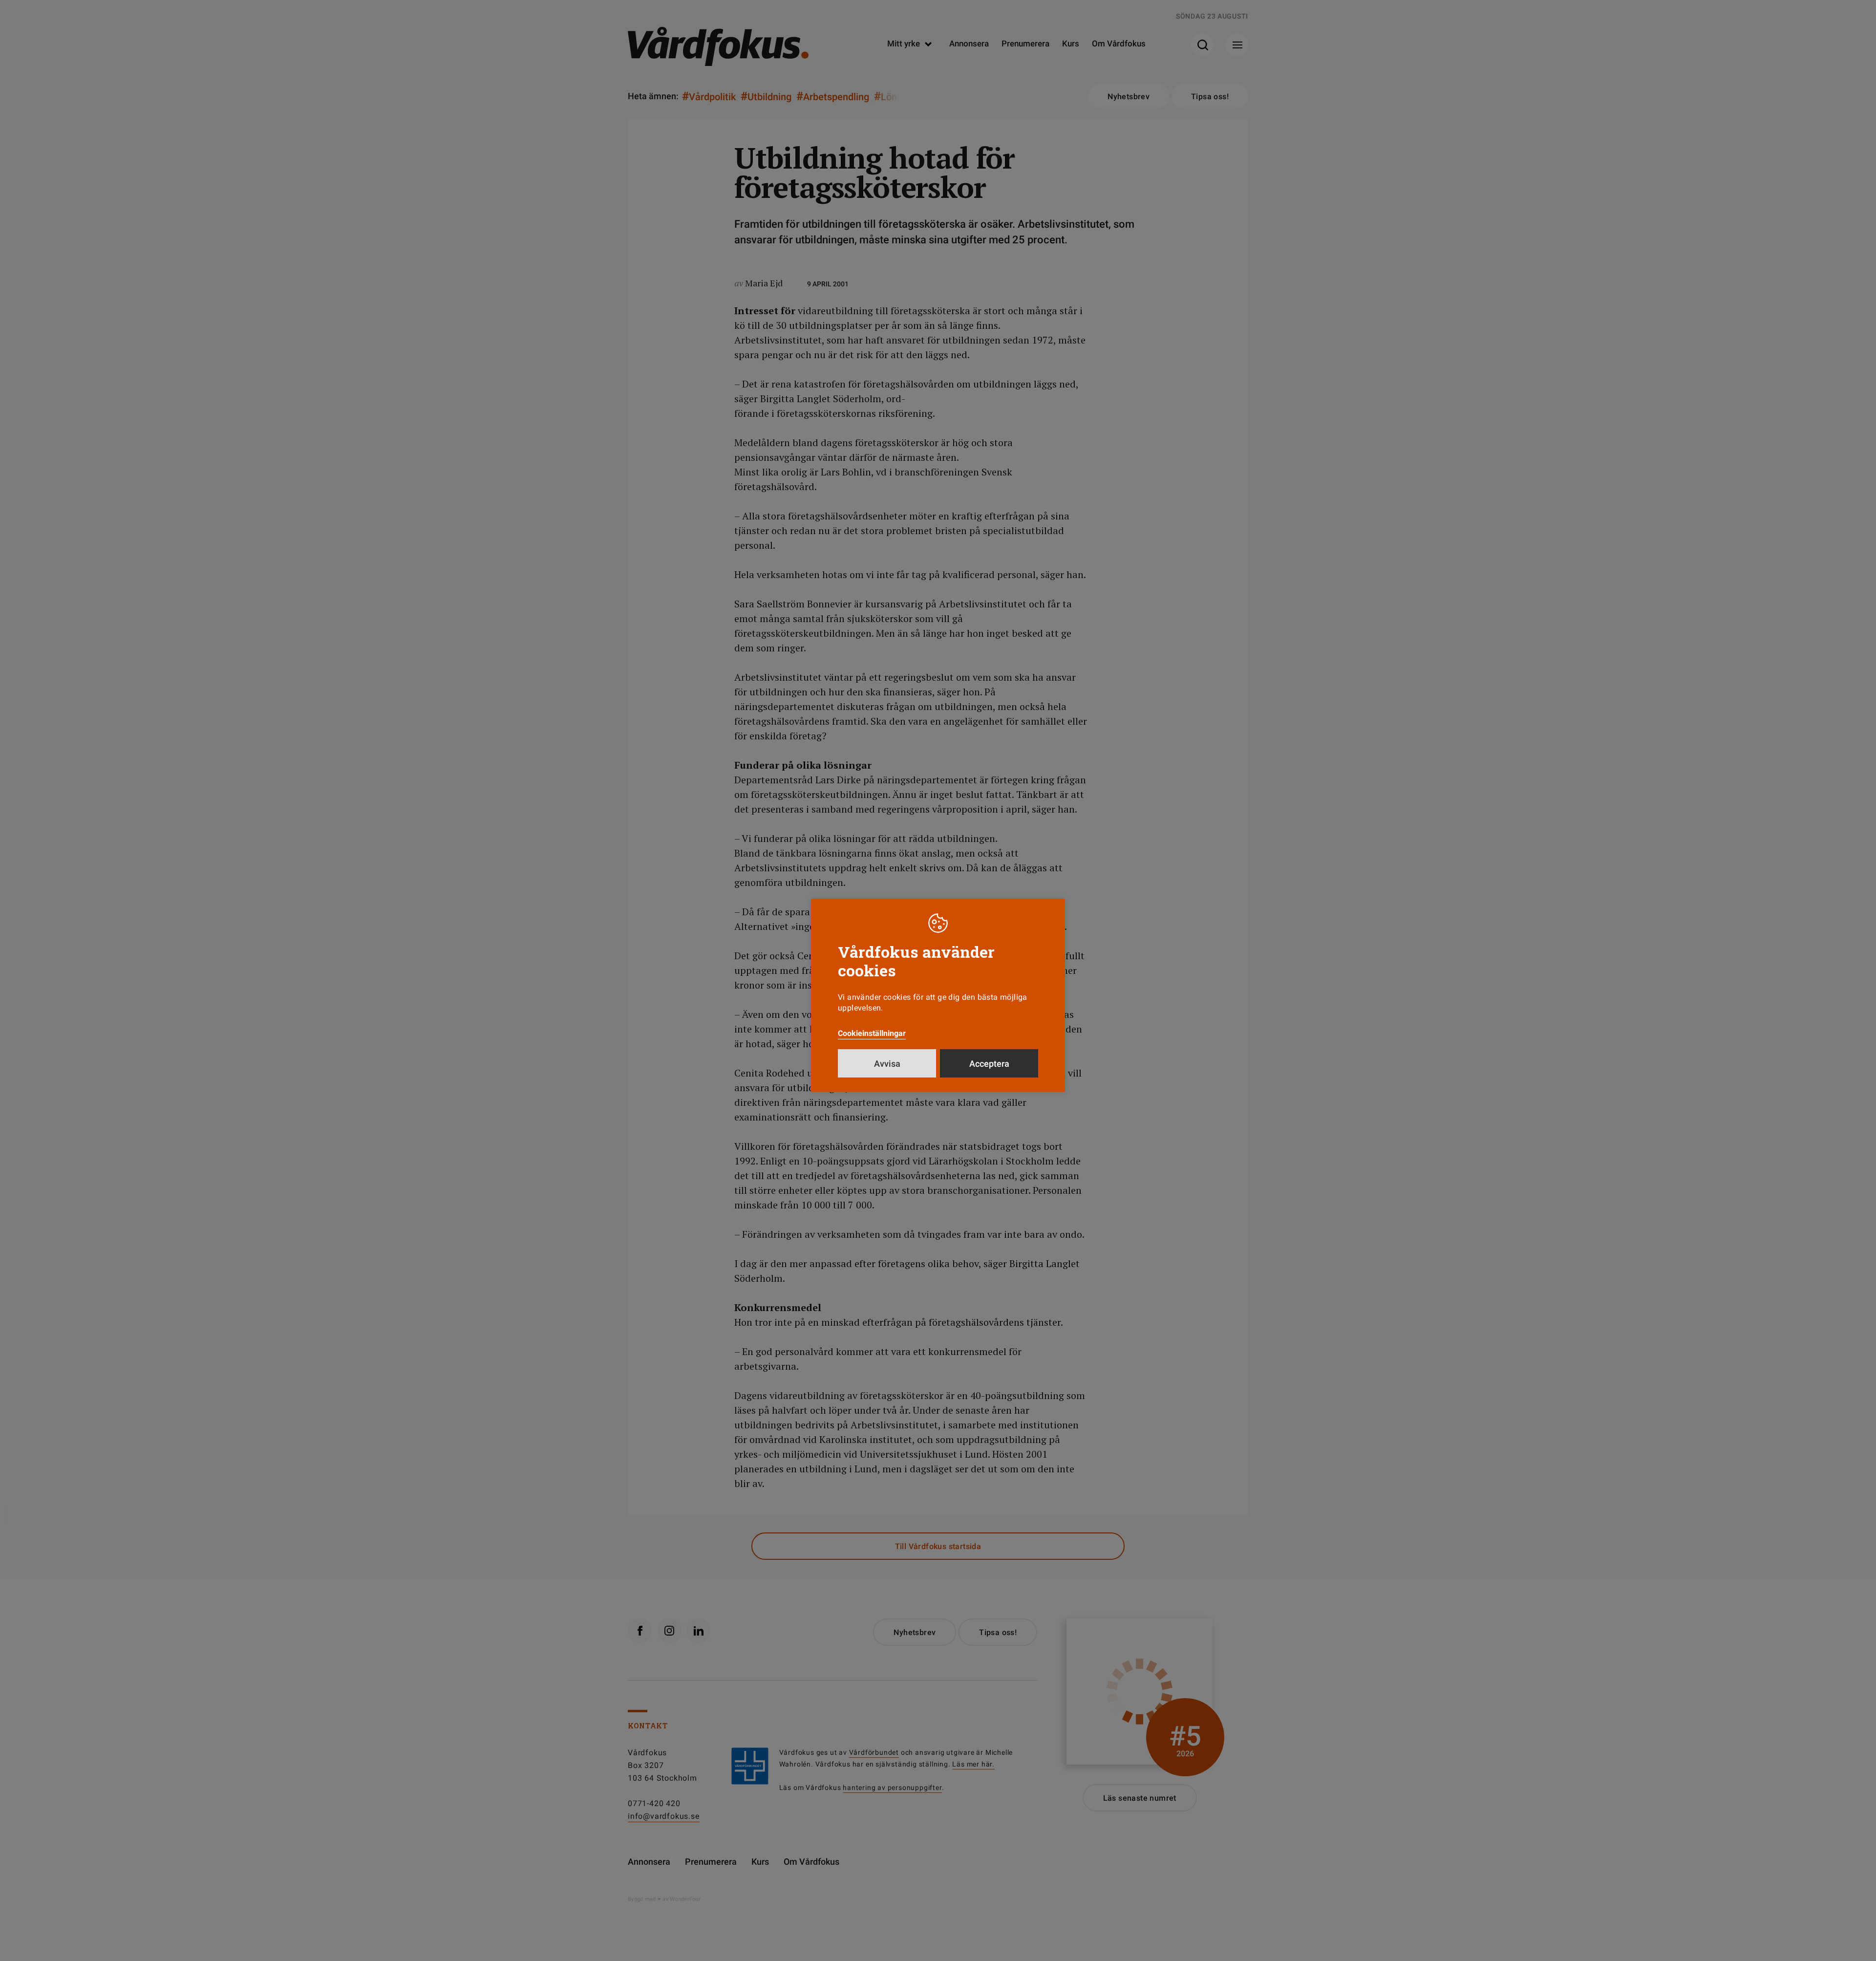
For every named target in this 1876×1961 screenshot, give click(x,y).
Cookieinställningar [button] (872, 1033)
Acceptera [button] (989, 1064)
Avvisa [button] (887, 1064)
